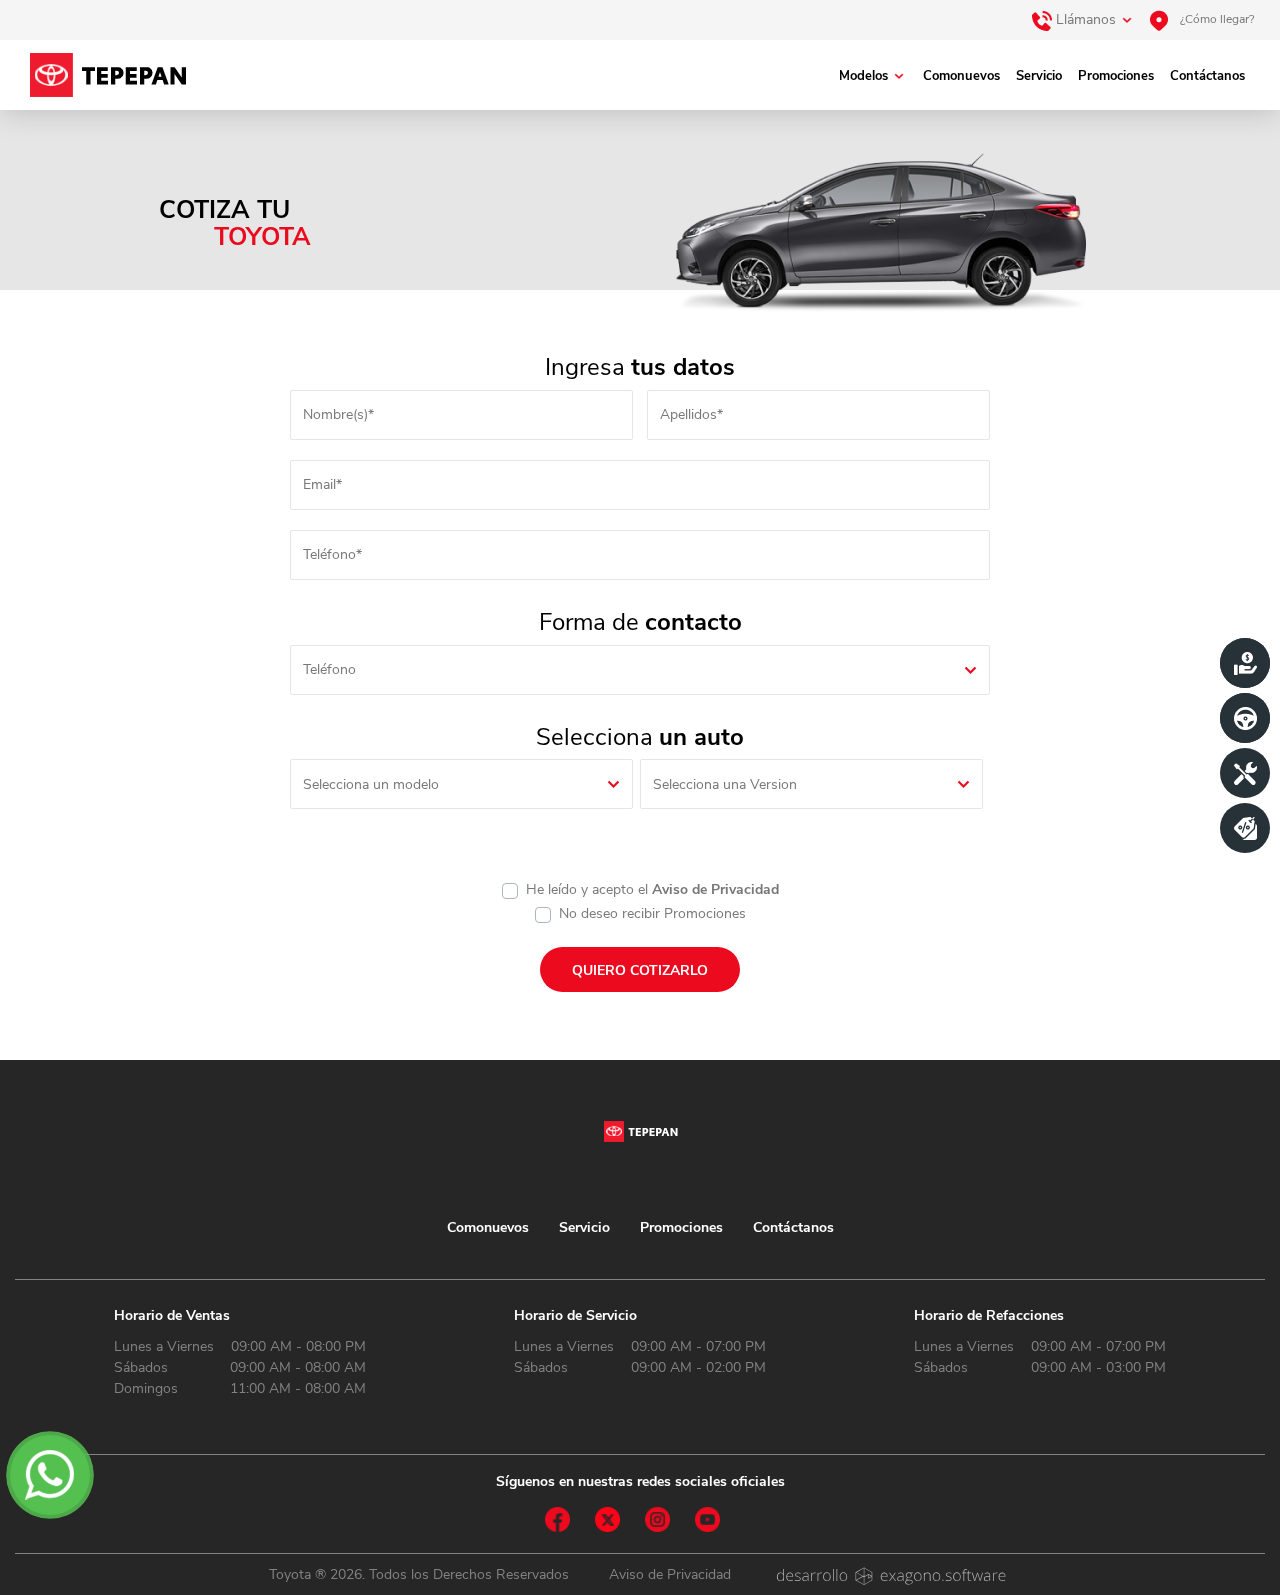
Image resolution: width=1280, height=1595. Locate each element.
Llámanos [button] (1084, 19)
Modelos (863, 76)
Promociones (1116, 76)
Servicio (1039, 76)
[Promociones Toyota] (1245, 828)
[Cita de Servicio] (1245, 773)
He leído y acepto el (652, 889)
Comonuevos (961, 76)
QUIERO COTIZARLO (640, 970)
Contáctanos (1207, 76)
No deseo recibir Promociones (652, 913)
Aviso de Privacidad (715, 889)
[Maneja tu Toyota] (1245, 718)
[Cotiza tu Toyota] (1245, 663)
